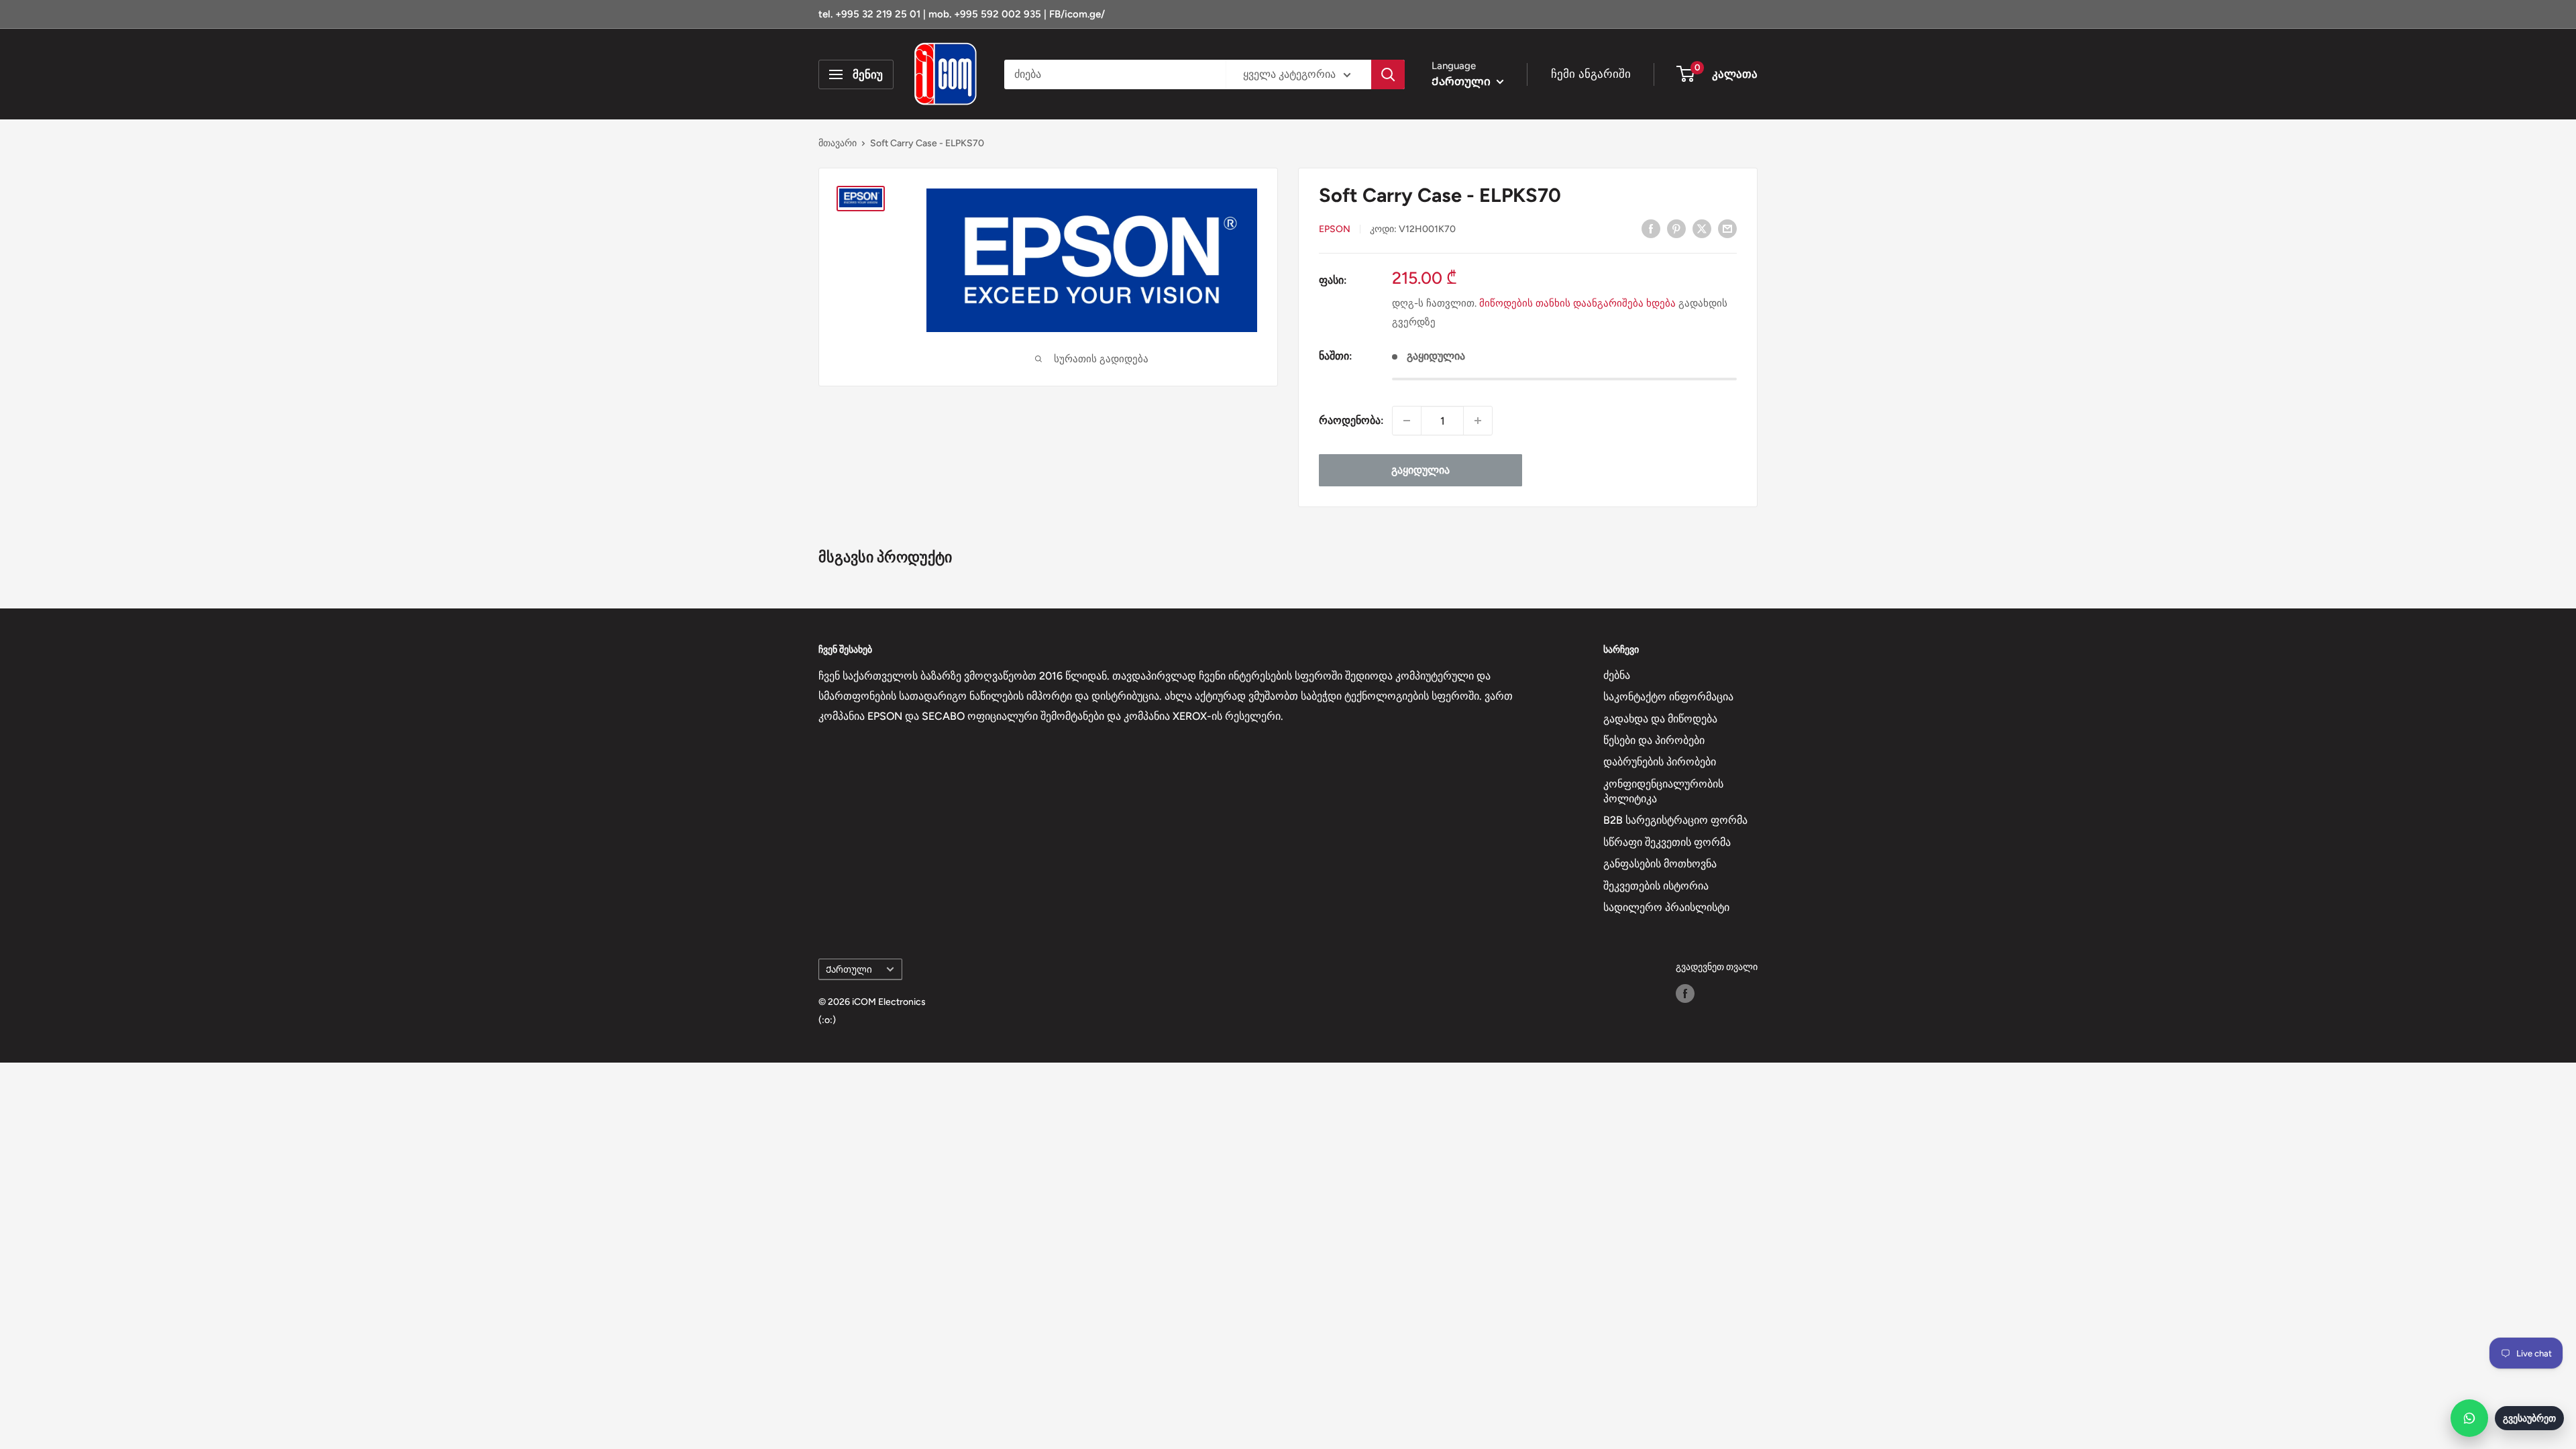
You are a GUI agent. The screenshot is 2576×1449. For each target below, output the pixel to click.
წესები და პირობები (1654, 740)
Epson (1335, 229)
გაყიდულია (1420, 470)
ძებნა (1617, 675)
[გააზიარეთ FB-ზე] (1651, 228)
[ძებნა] (1388, 74)
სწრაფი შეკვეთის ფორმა (1667, 842)
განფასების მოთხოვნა (1660, 864)
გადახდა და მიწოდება (1660, 719)
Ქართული (849, 969)
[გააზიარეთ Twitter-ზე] (1702, 228)
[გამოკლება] (1407, 421)
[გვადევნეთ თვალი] (1685, 994)
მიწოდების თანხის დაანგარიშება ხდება (1577, 303)
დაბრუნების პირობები (1660, 762)
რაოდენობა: (1351, 420)
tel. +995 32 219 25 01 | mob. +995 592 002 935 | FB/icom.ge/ (962, 14)
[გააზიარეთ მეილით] (1727, 228)
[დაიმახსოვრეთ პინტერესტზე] (1676, 228)
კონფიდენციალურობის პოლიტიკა (1663, 791)
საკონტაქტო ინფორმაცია (1668, 697)
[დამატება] (1478, 421)
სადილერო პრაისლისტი (1666, 907)
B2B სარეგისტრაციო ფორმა (1675, 820)
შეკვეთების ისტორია (1656, 886)
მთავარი (838, 143)
